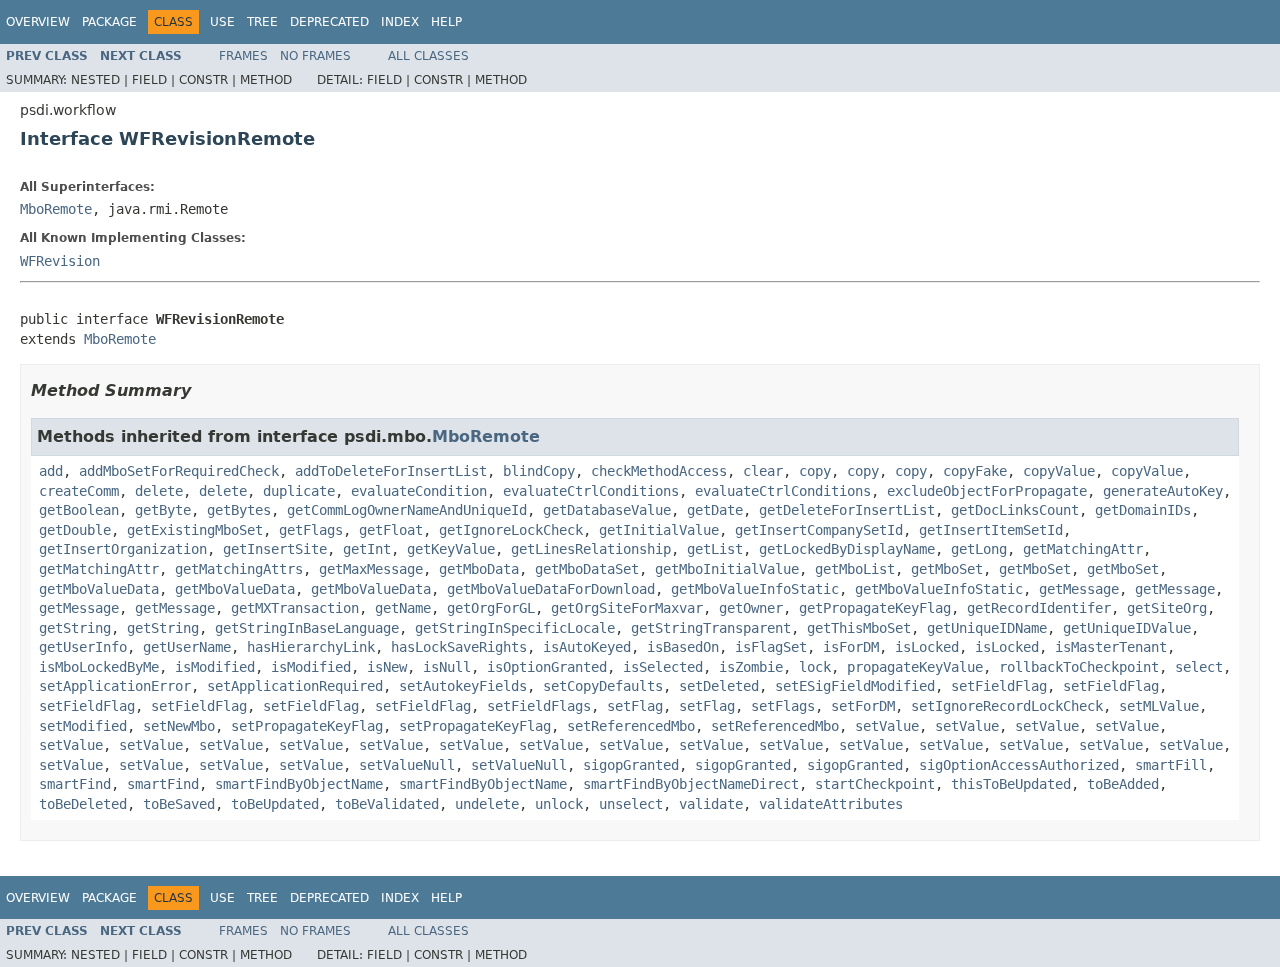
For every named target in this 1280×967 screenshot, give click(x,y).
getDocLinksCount (1015, 510)
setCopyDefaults (603, 686)
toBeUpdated (275, 804)
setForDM (863, 706)
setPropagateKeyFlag (307, 726)
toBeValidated (387, 804)
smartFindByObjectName (299, 784)
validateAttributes (831, 804)
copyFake (975, 471)
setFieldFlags (539, 706)
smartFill (1171, 765)
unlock (559, 804)
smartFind (75, 784)
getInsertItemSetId (991, 530)
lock (815, 667)
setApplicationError (115, 686)
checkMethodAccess (659, 471)
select (1199, 667)
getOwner (751, 608)
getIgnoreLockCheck (511, 530)
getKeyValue (451, 549)
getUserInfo (83, 647)
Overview (38, 22)
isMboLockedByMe (99, 667)
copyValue (1059, 471)
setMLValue (1159, 706)
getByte (163, 510)
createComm (79, 491)
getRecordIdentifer (1039, 608)
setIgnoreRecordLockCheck (1007, 706)
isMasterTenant (1111, 647)
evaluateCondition (419, 491)
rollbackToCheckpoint (1079, 667)
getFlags (311, 530)
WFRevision (60, 261)
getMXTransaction (295, 608)
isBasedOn (683, 647)
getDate (715, 510)
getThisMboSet (859, 628)
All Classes (428, 56)
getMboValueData (99, 589)
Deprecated (329, 22)
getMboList (855, 569)
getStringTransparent (711, 628)
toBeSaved (179, 804)
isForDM (851, 647)
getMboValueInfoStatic (755, 589)
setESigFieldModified (855, 686)
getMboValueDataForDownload (551, 589)
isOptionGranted (547, 667)
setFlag (635, 706)
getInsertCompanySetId (819, 530)
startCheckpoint (875, 784)
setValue (887, 726)
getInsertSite (275, 549)
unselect (631, 804)
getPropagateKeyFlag (875, 608)
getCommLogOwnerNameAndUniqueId (407, 510)
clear (763, 471)
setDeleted (719, 686)
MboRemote (56, 209)
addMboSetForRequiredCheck (179, 471)
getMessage (1079, 589)
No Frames (315, 56)
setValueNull (407, 765)
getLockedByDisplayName (847, 549)
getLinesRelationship (591, 549)
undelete (487, 804)
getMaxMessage (371, 569)
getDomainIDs (1143, 510)
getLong (979, 549)
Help (446, 22)
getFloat (391, 530)
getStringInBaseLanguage (307, 628)
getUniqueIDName (987, 628)
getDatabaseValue (607, 510)
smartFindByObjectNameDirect (691, 784)
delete (159, 491)
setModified (83, 726)
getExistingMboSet (195, 530)
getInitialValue (659, 530)
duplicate (299, 491)
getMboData (479, 569)
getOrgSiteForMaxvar (627, 608)
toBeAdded (1123, 784)
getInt (367, 549)
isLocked (927, 647)
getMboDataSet (587, 569)
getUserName (187, 647)
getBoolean (79, 510)
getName (403, 608)
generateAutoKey (1163, 491)
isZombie (751, 667)
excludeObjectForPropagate (987, 491)
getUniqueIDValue (1127, 628)
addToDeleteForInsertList (391, 471)
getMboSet (947, 569)
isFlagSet (771, 647)
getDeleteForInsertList (847, 510)
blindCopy (539, 471)
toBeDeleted (83, 804)
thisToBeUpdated (1011, 784)
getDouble (75, 530)
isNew (387, 667)
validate (711, 804)
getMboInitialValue (727, 569)
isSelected (663, 667)
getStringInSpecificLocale (515, 628)
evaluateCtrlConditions (591, 491)
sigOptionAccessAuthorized (1019, 765)
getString (75, 628)
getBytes (239, 510)
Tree (262, 22)
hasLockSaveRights (459, 647)
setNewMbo (179, 726)
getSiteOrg (1167, 608)
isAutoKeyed (587, 647)
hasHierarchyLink (311, 647)
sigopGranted (631, 765)
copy (815, 471)
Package (109, 22)
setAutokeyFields (463, 686)
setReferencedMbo (631, 726)
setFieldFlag (999, 686)
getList (715, 549)
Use (222, 22)
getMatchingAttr (1083, 549)
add (51, 471)
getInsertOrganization (123, 549)
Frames (243, 56)
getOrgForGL (491, 608)
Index (400, 22)
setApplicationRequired (295, 686)
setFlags (783, 706)
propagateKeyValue (915, 667)
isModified (215, 667)
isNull (447, 667)
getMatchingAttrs (239, 569)
